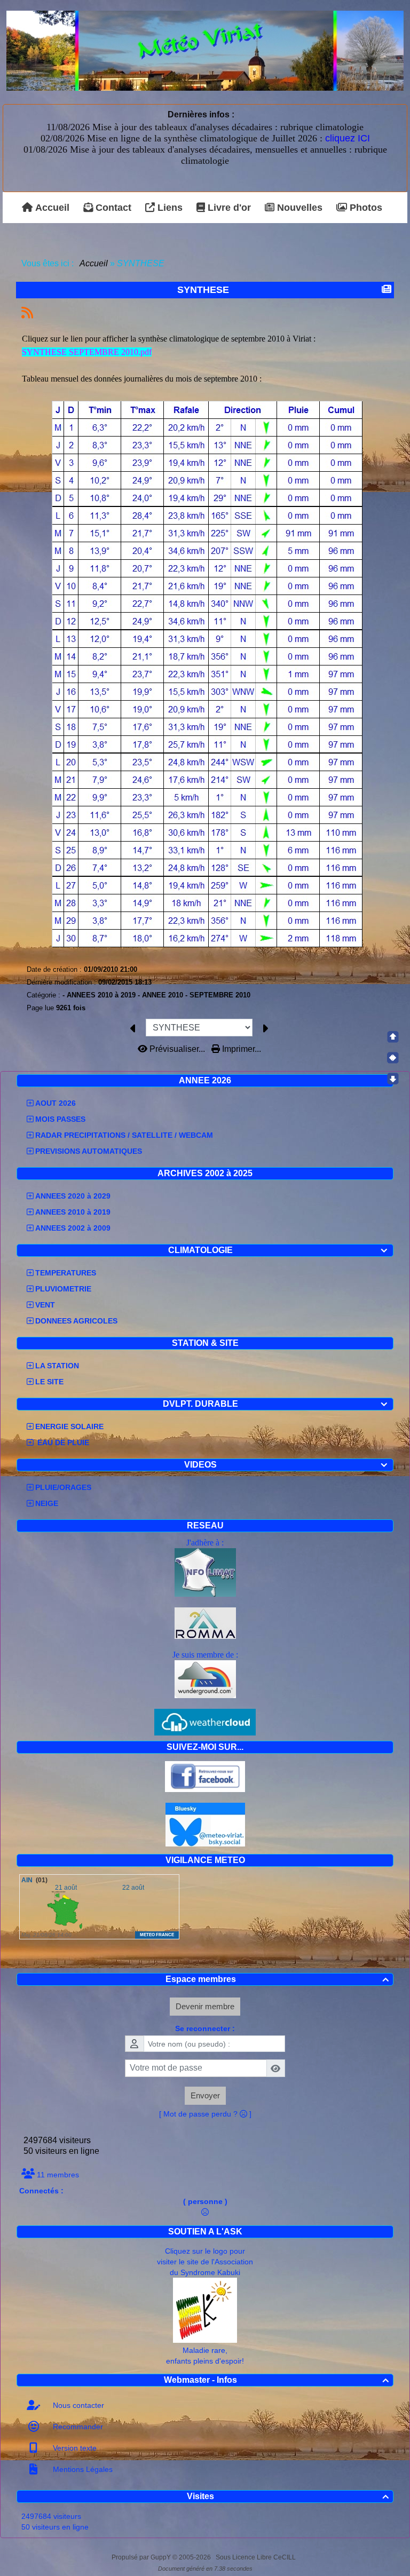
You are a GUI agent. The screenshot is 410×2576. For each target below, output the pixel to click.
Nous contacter (77, 2405)
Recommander (77, 2427)
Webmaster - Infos (276, 2380)
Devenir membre (205, 2006)
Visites (288, 2496)
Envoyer (205, 2095)
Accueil (94, 263)
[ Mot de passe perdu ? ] (205, 2114)
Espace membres (277, 1979)
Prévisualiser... (177, 1049)
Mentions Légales (82, 2469)
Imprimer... (241, 1049)
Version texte (74, 2448)
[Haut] (393, 1037)
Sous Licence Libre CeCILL (257, 2557)
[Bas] (393, 1079)
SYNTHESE (203, 290)
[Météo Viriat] (205, 50)
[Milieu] (393, 1058)
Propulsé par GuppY (142, 2557)
